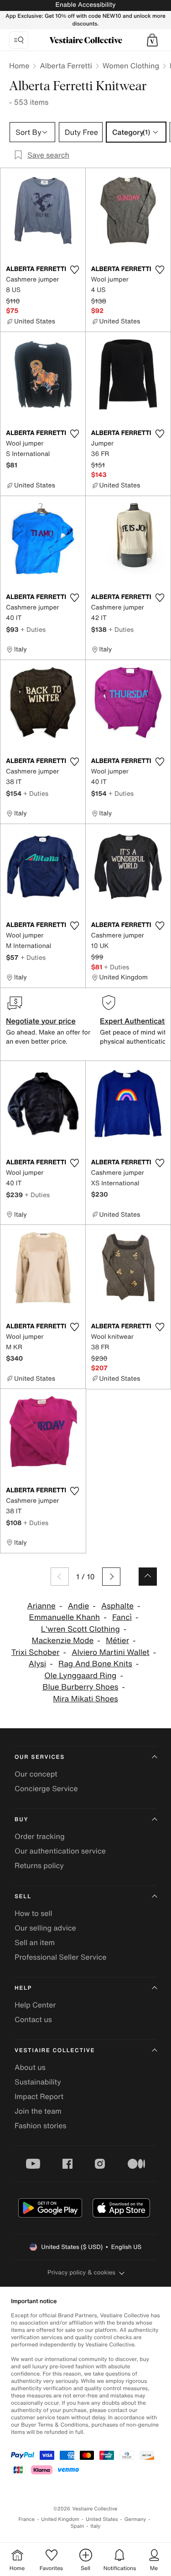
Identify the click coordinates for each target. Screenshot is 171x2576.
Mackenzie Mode (63, 1641)
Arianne (41, 1606)
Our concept (36, 1774)
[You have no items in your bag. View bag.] (152, 40)
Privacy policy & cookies (81, 2272)
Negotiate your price (41, 1021)
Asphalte (117, 1606)
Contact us (33, 2019)
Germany (135, 2519)
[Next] (111, 1577)
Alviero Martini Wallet (110, 1652)
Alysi (37, 1664)
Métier (117, 1641)
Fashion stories (41, 2125)
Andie (79, 1606)
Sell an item (35, 1942)
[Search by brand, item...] (19, 40)
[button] (152, 40)
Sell (23, 1897)
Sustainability (38, 2082)
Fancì (122, 1617)
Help (23, 1988)
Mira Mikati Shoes (85, 1699)
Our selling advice (45, 1928)
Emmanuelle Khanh (65, 1617)
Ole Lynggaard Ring (80, 1676)
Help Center (35, 2005)
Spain (78, 2526)
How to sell (34, 1913)
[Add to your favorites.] (75, 270)
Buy (21, 1820)
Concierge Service (46, 1788)
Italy (95, 2526)
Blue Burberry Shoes (80, 1687)
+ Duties (33, 629)
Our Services (40, 1757)
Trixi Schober (36, 1652)
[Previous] (60, 1577)
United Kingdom (60, 2519)
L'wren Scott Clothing (80, 1629)
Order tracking (40, 1836)
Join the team (38, 2111)
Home (19, 66)
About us (30, 2067)
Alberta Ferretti (66, 66)
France (27, 2519)
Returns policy (39, 1865)
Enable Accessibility (85, 5)
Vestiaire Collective (55, 2051)
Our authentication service (60, 1851)
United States (102, 2519)
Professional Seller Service (60, 1957)
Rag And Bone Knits (95, 1664)
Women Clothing (131, 66)
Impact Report (39, 2096)
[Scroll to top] (148, 1577)
